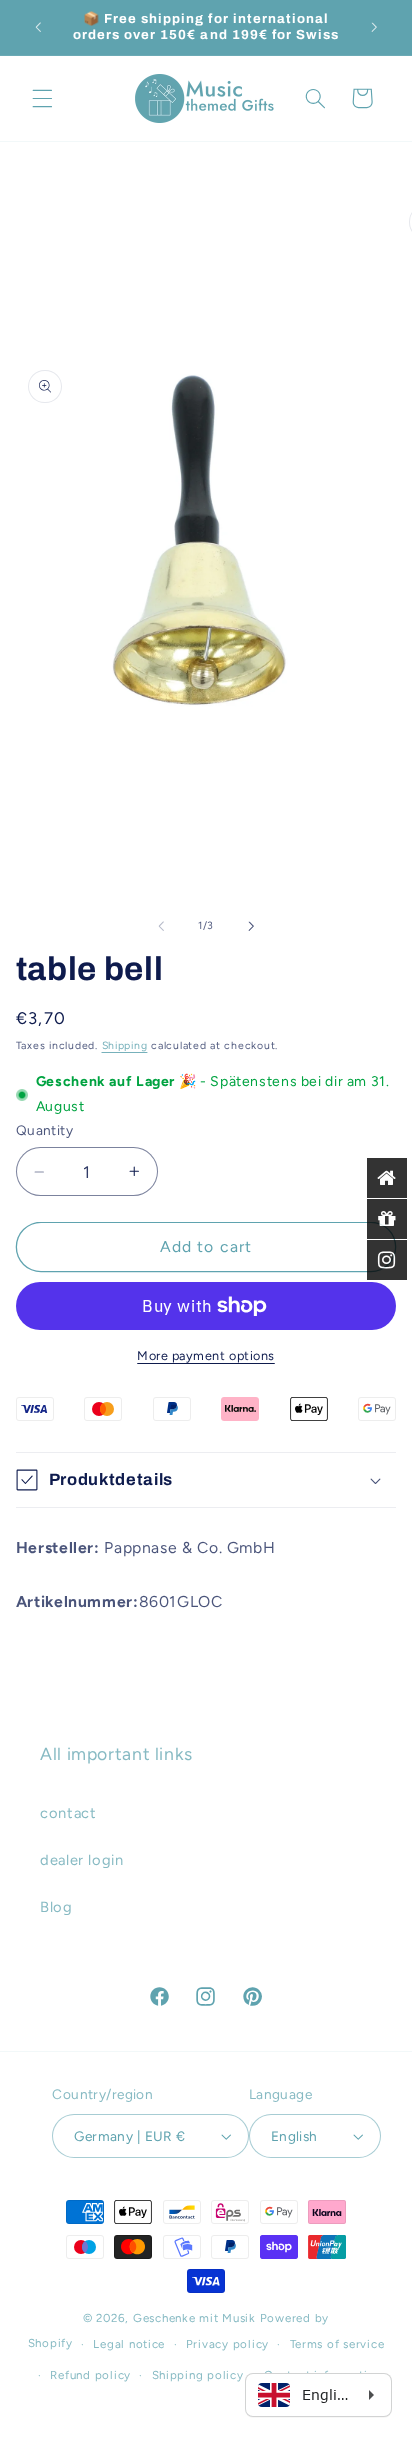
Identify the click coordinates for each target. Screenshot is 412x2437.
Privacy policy (227, 2344)
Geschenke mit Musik (194, 2318)
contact (68, 1813)
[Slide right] (251, 926)
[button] (42, 98)
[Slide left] (161, 926)
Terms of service (337, 2344)
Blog (56, 1907)
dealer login (82, 1860)
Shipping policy (198, 2375)
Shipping (125, 1045)
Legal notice (129, 2344)
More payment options (206, 1355)
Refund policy (90, 2375)
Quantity (44, 1130)
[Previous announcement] (38, 27)
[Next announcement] (374, 27)
